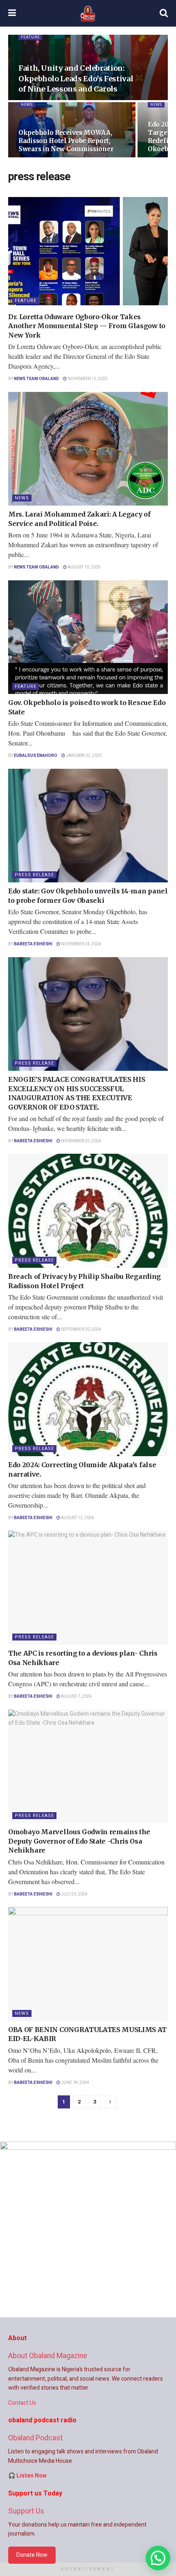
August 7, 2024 (76, 1696)
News (27, 105)
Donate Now (32, 2555)
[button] (158, 2558)
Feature (30, 37)
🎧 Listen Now (27, 2476)
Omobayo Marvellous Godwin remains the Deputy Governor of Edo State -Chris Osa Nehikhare (79, 1841)
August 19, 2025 (84, 567)
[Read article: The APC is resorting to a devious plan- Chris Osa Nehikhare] (88, 1588)
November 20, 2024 (81, 1141)
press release (34, 875)
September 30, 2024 (81, 1329)
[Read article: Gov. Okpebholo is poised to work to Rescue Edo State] (88, 637)
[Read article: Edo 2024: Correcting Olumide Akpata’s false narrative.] (88, 1399)
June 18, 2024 (75, 2083)
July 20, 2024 (74, 1894)
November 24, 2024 (81, 944)
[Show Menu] (12, 13)
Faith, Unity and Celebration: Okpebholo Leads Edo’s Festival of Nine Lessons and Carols (76, 78)
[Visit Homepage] (88, 13)
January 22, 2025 (83, 756)
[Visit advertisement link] (88, 2229)
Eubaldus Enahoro (36, 756)
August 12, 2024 (77, 1518)
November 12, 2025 (87, 379)
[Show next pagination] (111, 2102)
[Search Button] (164, 13)
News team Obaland (36, 379)
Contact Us (22, 2403)
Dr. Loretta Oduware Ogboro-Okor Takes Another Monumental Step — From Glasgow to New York (87, 326)
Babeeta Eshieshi (33, 944)
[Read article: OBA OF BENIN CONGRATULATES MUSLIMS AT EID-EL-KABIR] (88, 1964)
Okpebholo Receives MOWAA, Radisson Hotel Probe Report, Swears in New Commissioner (66, 141)
